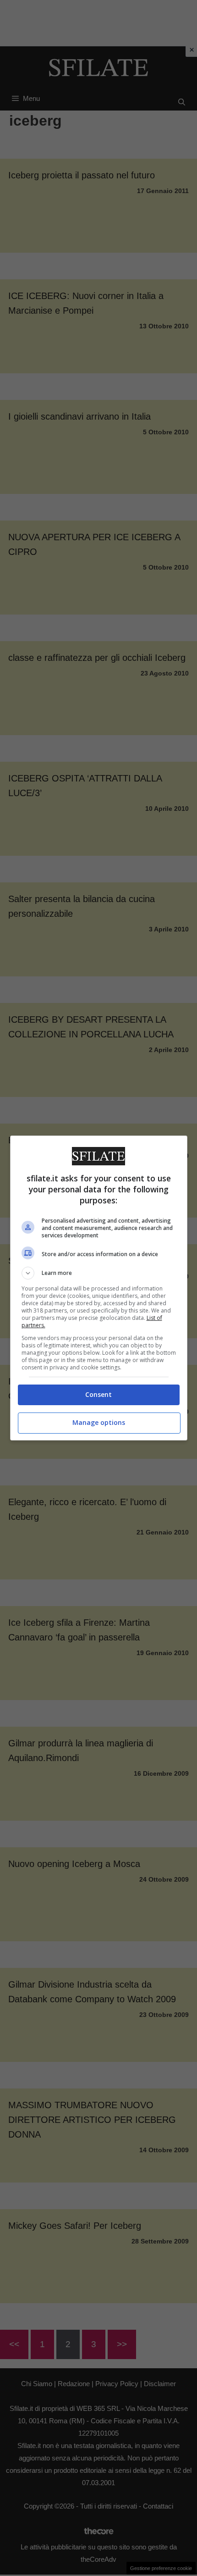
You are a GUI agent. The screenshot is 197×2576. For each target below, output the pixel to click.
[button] (99, 1273)
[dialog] (99, 1288)
